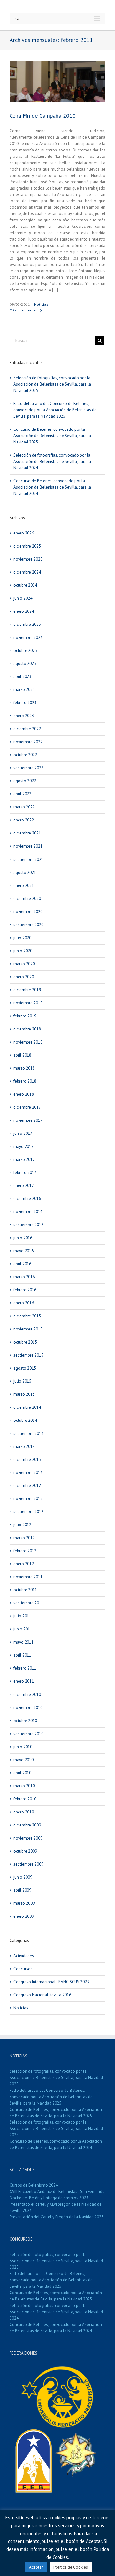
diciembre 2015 (27, 1316)
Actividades (24, 1956)
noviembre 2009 (28, 1838)
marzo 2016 (24, 1277)
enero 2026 (24, 533)
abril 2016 (22, 1264)
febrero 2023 (25, 703)
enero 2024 (24, 611)
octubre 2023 (25, 650)
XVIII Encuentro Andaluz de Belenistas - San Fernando (57, 2192)
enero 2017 (24, 1186)
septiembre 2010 (28, 1734)
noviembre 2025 (28, 559)
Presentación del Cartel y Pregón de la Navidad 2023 (57, 2217)
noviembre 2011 (28, 1577)
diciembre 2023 (27, 624)
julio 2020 (22, 938)
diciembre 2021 (27, 833)
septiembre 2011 (28, 1603)
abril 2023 (22, 677)
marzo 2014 (24, 1446)
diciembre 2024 (27, 572)
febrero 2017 (25, 1173)
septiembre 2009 (28, 1864)
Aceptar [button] (36, 2567)
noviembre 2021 (28, 846)
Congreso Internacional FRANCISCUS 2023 (51, 1982)
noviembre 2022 (28, 742)
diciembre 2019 (27, 990)
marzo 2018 (24, 1068)
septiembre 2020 (28, 925)
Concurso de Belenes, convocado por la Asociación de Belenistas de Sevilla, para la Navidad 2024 (52, 487)
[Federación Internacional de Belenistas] (58, 2368)
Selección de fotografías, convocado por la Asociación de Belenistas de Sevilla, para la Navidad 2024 (52, 461)
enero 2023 (24, 716)
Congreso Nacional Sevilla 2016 (42, 1995)
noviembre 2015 (28, 1329)
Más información (24, 310)
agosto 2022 (25, 781)
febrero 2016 (25, 1290)
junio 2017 (23, 1133)
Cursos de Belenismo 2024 (34, 2185)
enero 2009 (24, 1916)
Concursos (23, 1969)
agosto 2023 (25, 663)
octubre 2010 (25, 1721)
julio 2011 (22, 1616)
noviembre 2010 (28, 1708)
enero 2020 (24, 977)
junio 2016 (23, 1238)
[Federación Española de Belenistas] (34, 2432)
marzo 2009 (24, 1903)
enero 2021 (24, 886)
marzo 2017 (24, 1159)
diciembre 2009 (27, 1825)
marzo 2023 (24, 690)
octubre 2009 (25, 1851)
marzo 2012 (24, 1538)
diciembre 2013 (27, 1459)
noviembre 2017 (28, 1120)
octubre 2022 (25, 755)
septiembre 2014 (28, 1433)
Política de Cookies (71, 2567)
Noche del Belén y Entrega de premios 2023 (49, 2198)
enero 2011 (24, 1681)
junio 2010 (23, 1747)
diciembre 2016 (27, 1199)
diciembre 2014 (27, 1407)
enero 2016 (24, 1303)
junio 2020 (23, 951)
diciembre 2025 (27, 546)
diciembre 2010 (27, 1695)
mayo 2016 (23, 1251)
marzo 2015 (24, 1394)
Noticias (41, 304)
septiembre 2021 (28, 859)
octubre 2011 (25, 1590)
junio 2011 (23, 1629)
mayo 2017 (23, 1146)
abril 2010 (22, 1773)
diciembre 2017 (27, 1107)
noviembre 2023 (28, 637)
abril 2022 (22, 794)
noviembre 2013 (28, 1473)
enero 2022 (24, 820)
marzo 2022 (24, 807)
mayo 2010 (23, 1760)
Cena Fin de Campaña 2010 (43, 116)
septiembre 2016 (28, 1225)
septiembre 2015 (28, 1355)
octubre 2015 (25, 1342)
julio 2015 (22, 1381)
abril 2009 (22, 1890)
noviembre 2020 (28, 912)
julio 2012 (22, 1525)
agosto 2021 (25, 873)
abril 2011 (22, 1655)
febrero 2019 (25, 1016)
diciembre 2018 (27, 1029)
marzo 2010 (24, 1786)
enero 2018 (24, 1094)
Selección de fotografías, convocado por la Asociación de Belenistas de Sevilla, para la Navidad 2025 (52, 384)
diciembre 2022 (27, 729)
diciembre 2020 (27, 899)
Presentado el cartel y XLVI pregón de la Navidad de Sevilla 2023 (56, 2207)
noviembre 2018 (28, 1042)
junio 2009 (23, 1877)
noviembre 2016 (28, 1212)
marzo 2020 (24, 964)
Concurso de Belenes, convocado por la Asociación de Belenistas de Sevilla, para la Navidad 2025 (52, 436)
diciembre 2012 (27, 1486)
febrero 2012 (25, 1551)
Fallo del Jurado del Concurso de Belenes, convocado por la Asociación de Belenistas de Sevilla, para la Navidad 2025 (55, 410)
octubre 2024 (25, 585)
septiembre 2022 (28, 768)
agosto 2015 (25, 1368)
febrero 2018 (25, 1081)
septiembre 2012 (28, 1512)
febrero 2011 (25, 1668)
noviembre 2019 (28, 1003)
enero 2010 (24, 1812)
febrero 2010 (25, 1799)
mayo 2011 (23, 1642)
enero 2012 (24, 1564)
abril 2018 (22, 1055)
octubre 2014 (25, 1420)
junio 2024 (23, 598)
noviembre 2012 (28, 1499)
